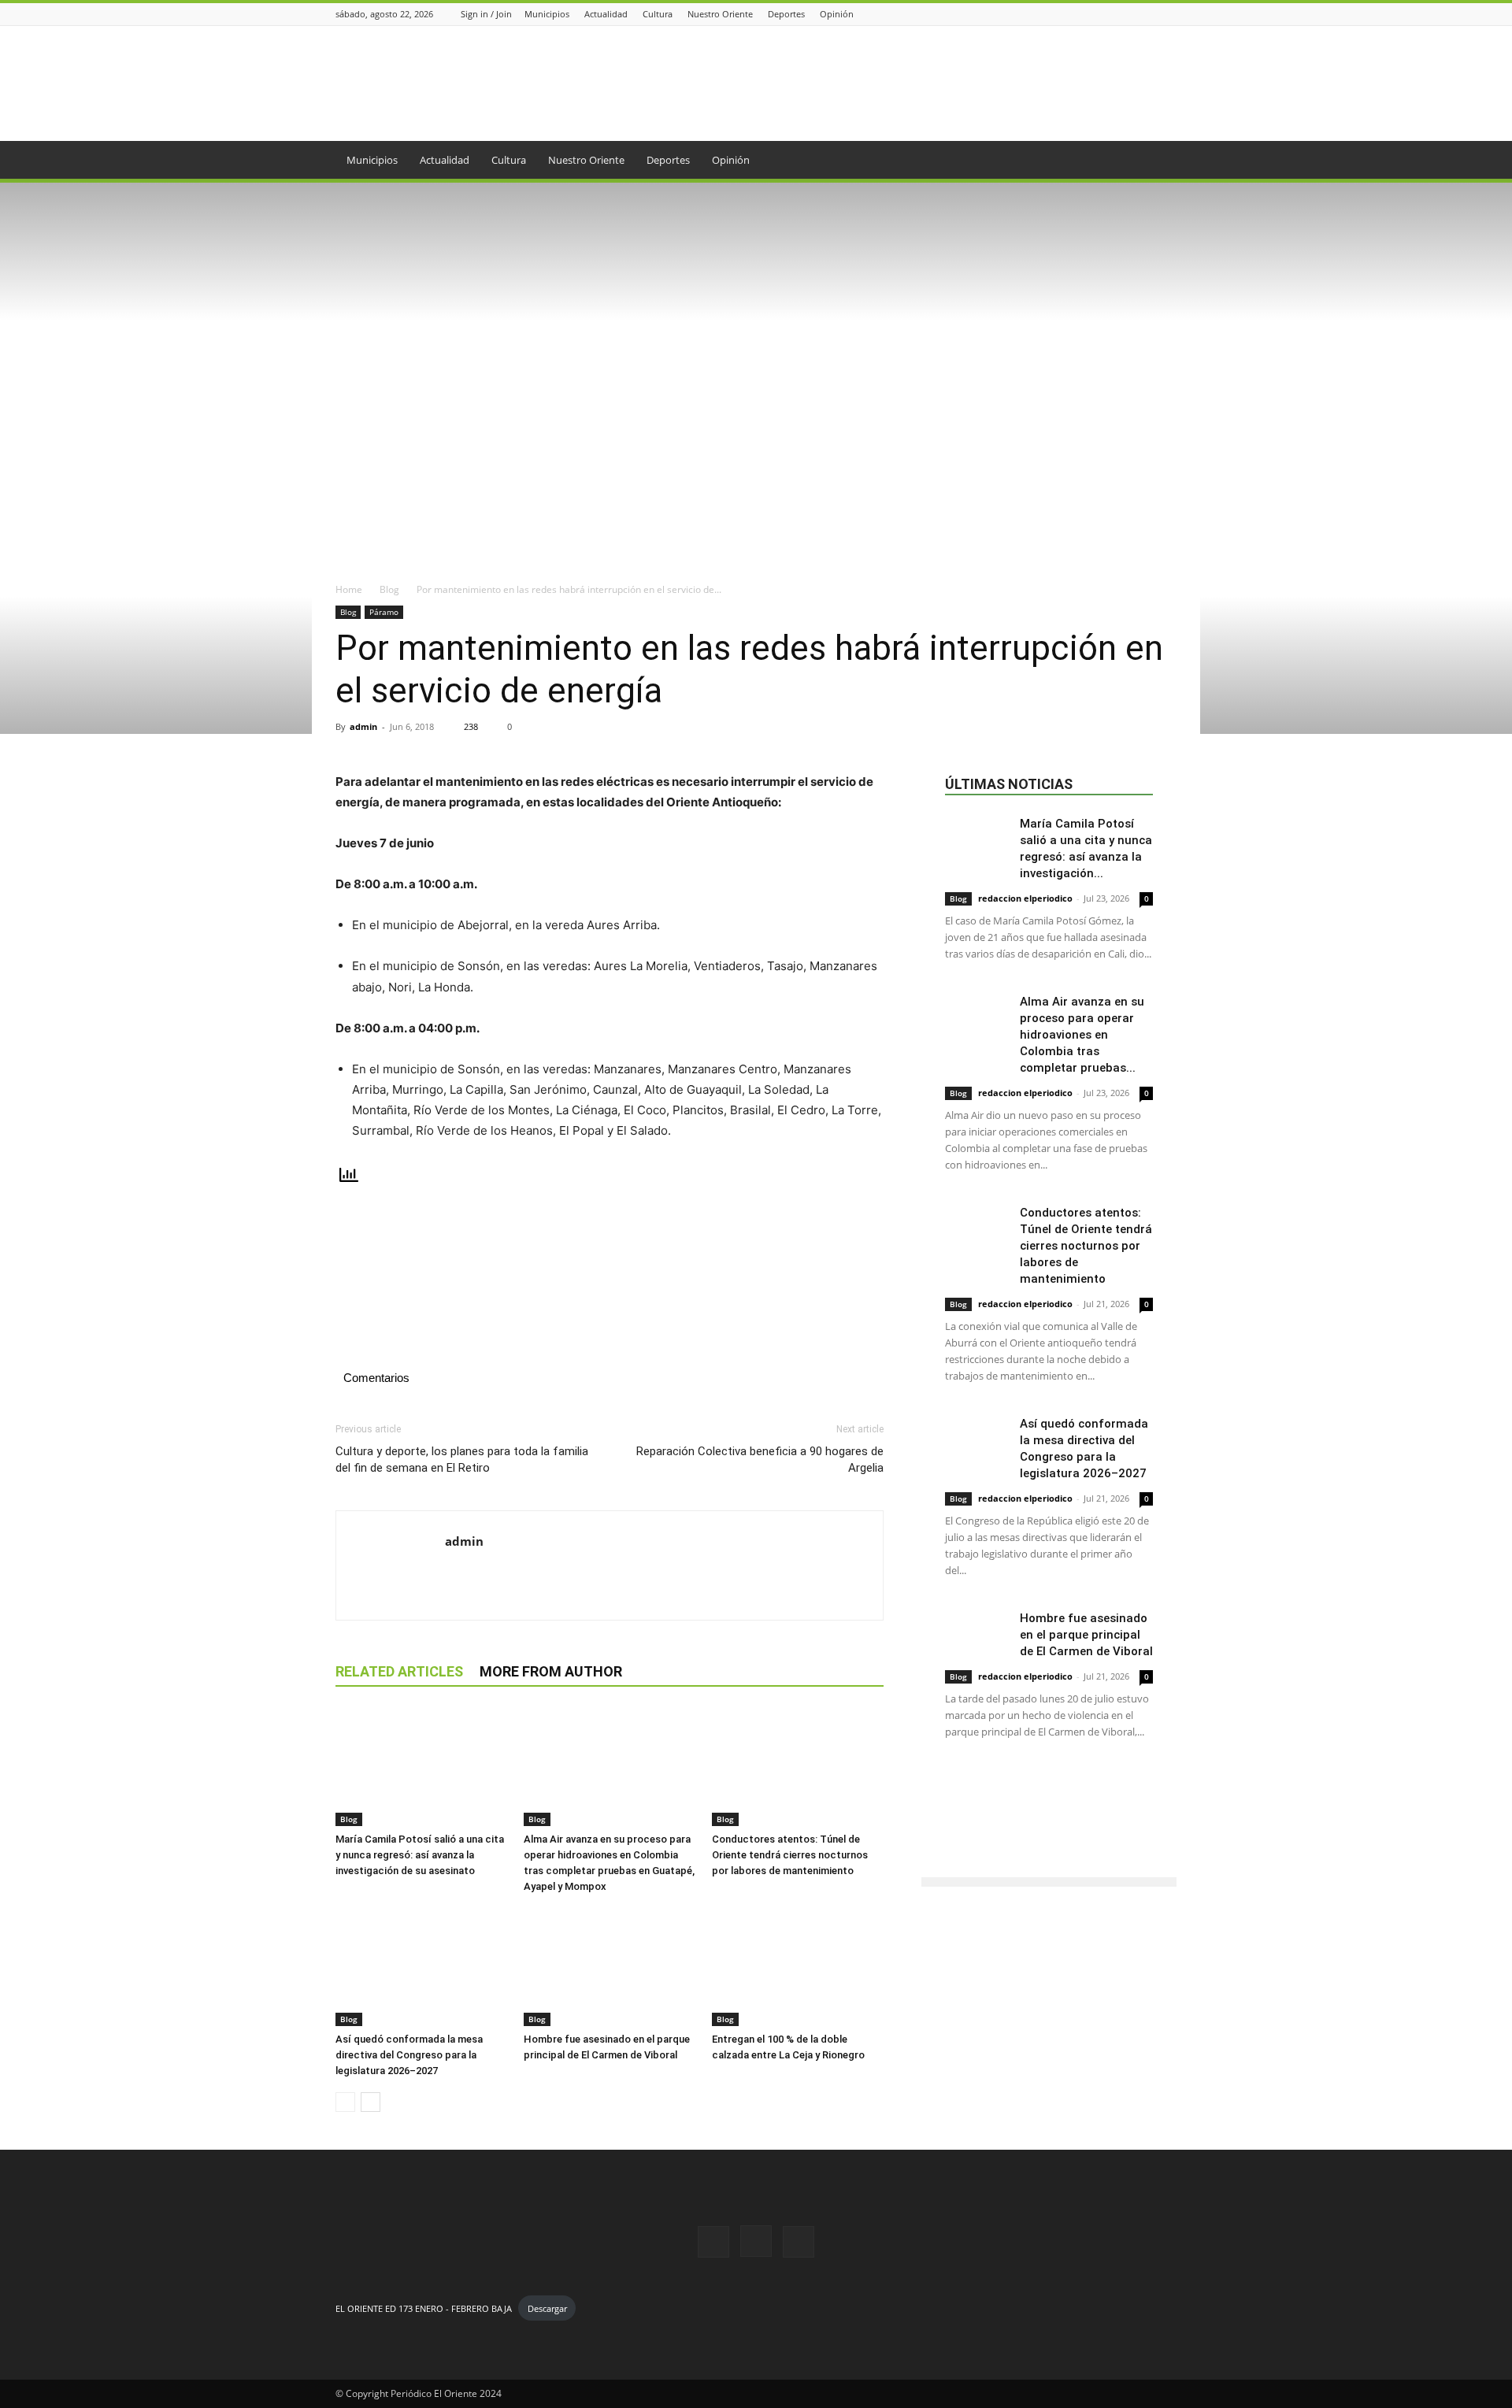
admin (363, 726)
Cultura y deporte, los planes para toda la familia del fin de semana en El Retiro (462, 1460)
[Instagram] (1148, 14)
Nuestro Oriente (720, 14)
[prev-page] (345, 2102)
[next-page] (371, 2102)
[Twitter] (1168, 14)
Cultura (658, 14)
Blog (389, 589)
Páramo (384, 612)
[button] (1158, 161)
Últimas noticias (1009, 784)
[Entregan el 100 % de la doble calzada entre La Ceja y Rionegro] (798, 1967)
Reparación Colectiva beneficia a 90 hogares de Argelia (760, 1460)
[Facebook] (1128, 14)
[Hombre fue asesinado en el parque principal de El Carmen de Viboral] (610, 1967)
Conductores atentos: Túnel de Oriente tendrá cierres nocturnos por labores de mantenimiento (790, 1855)
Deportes (786, 14)
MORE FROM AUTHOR (551, 1671)
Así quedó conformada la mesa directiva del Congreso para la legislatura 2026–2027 (409, 2055)
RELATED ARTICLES (399, 1671)
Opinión (837, 14)
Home (349, 589)
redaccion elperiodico (1025, 898)
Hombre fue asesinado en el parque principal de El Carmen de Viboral (1086, 1635)
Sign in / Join (486, 14)
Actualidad (606, 14)
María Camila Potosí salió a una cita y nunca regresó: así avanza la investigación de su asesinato (420, 1855)
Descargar (547, 2308)
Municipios (547, 14)
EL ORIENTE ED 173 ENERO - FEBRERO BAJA (424, 2308)
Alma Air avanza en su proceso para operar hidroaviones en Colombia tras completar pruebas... (1082, 1035)
